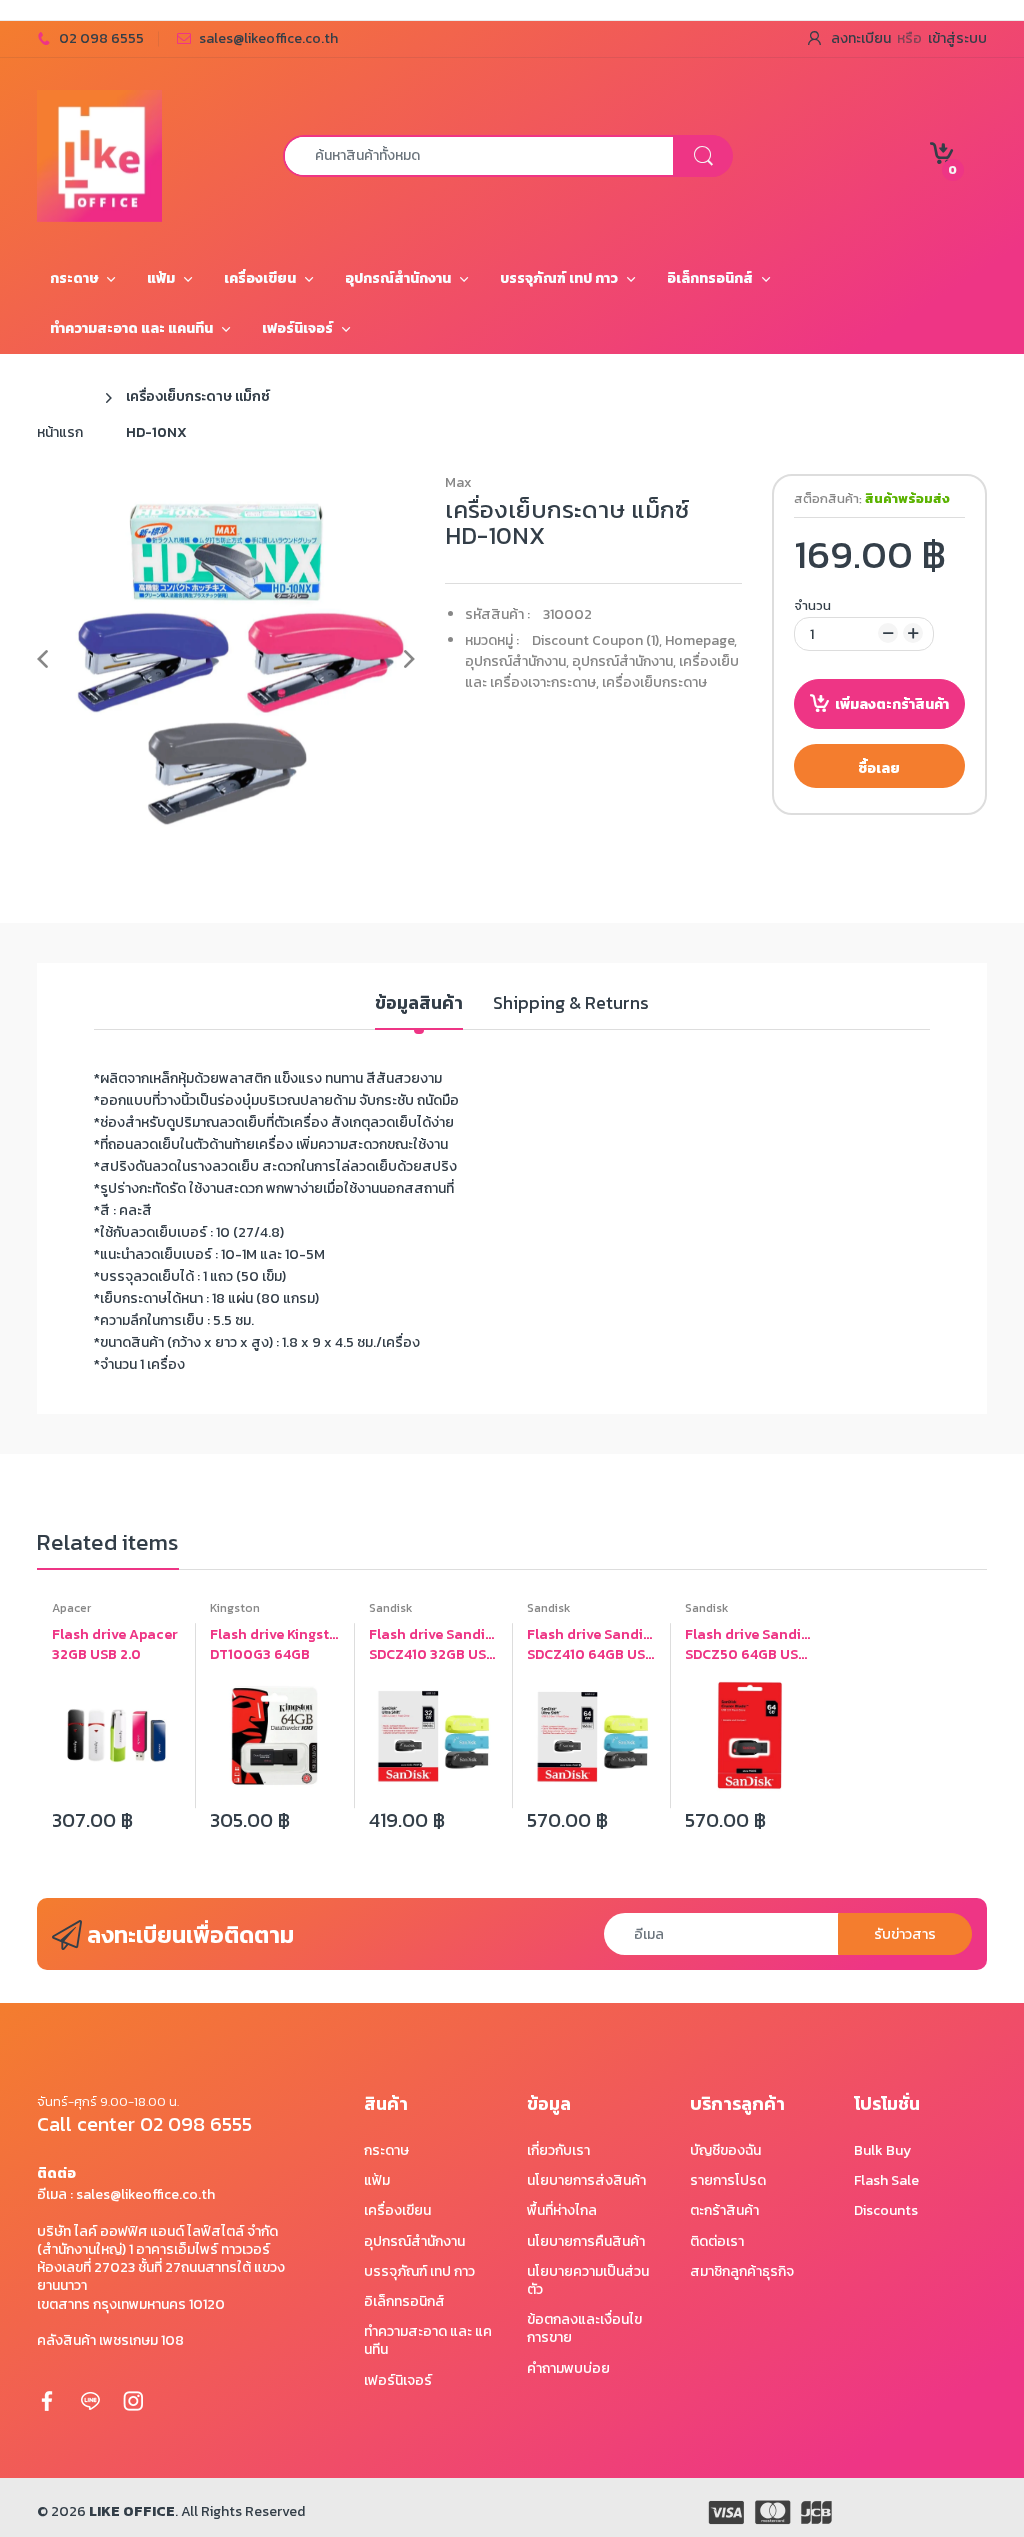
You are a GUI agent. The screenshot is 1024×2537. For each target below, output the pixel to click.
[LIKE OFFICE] (99, 154)
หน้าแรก (60, 432)
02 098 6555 (101, 38)
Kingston (235, 1608)
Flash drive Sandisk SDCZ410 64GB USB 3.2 (591, 1644)
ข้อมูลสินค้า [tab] (419, 1003)
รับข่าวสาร (905, 1934)
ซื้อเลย (879, 768)
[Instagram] (133, 2400)
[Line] (90, 2400)
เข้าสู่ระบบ (957, 38)
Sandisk (390, 1608)
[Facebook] (47, 2400)
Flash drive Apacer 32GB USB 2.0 (115, 1644)
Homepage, (701, 640)
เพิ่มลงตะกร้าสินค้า (892, 704)
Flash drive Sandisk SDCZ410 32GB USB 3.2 (433, 1644)
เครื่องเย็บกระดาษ (654, 682)
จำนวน (812, 605)
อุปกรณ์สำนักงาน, (517, 661)
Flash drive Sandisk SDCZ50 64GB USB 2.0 (749, 1644)
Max (458, 482)
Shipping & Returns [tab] (571, 1003)
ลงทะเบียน (861, 38)
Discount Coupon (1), (597, 640)
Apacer (71, 1608)
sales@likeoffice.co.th (268, 38)
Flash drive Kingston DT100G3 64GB (274, 1644)
